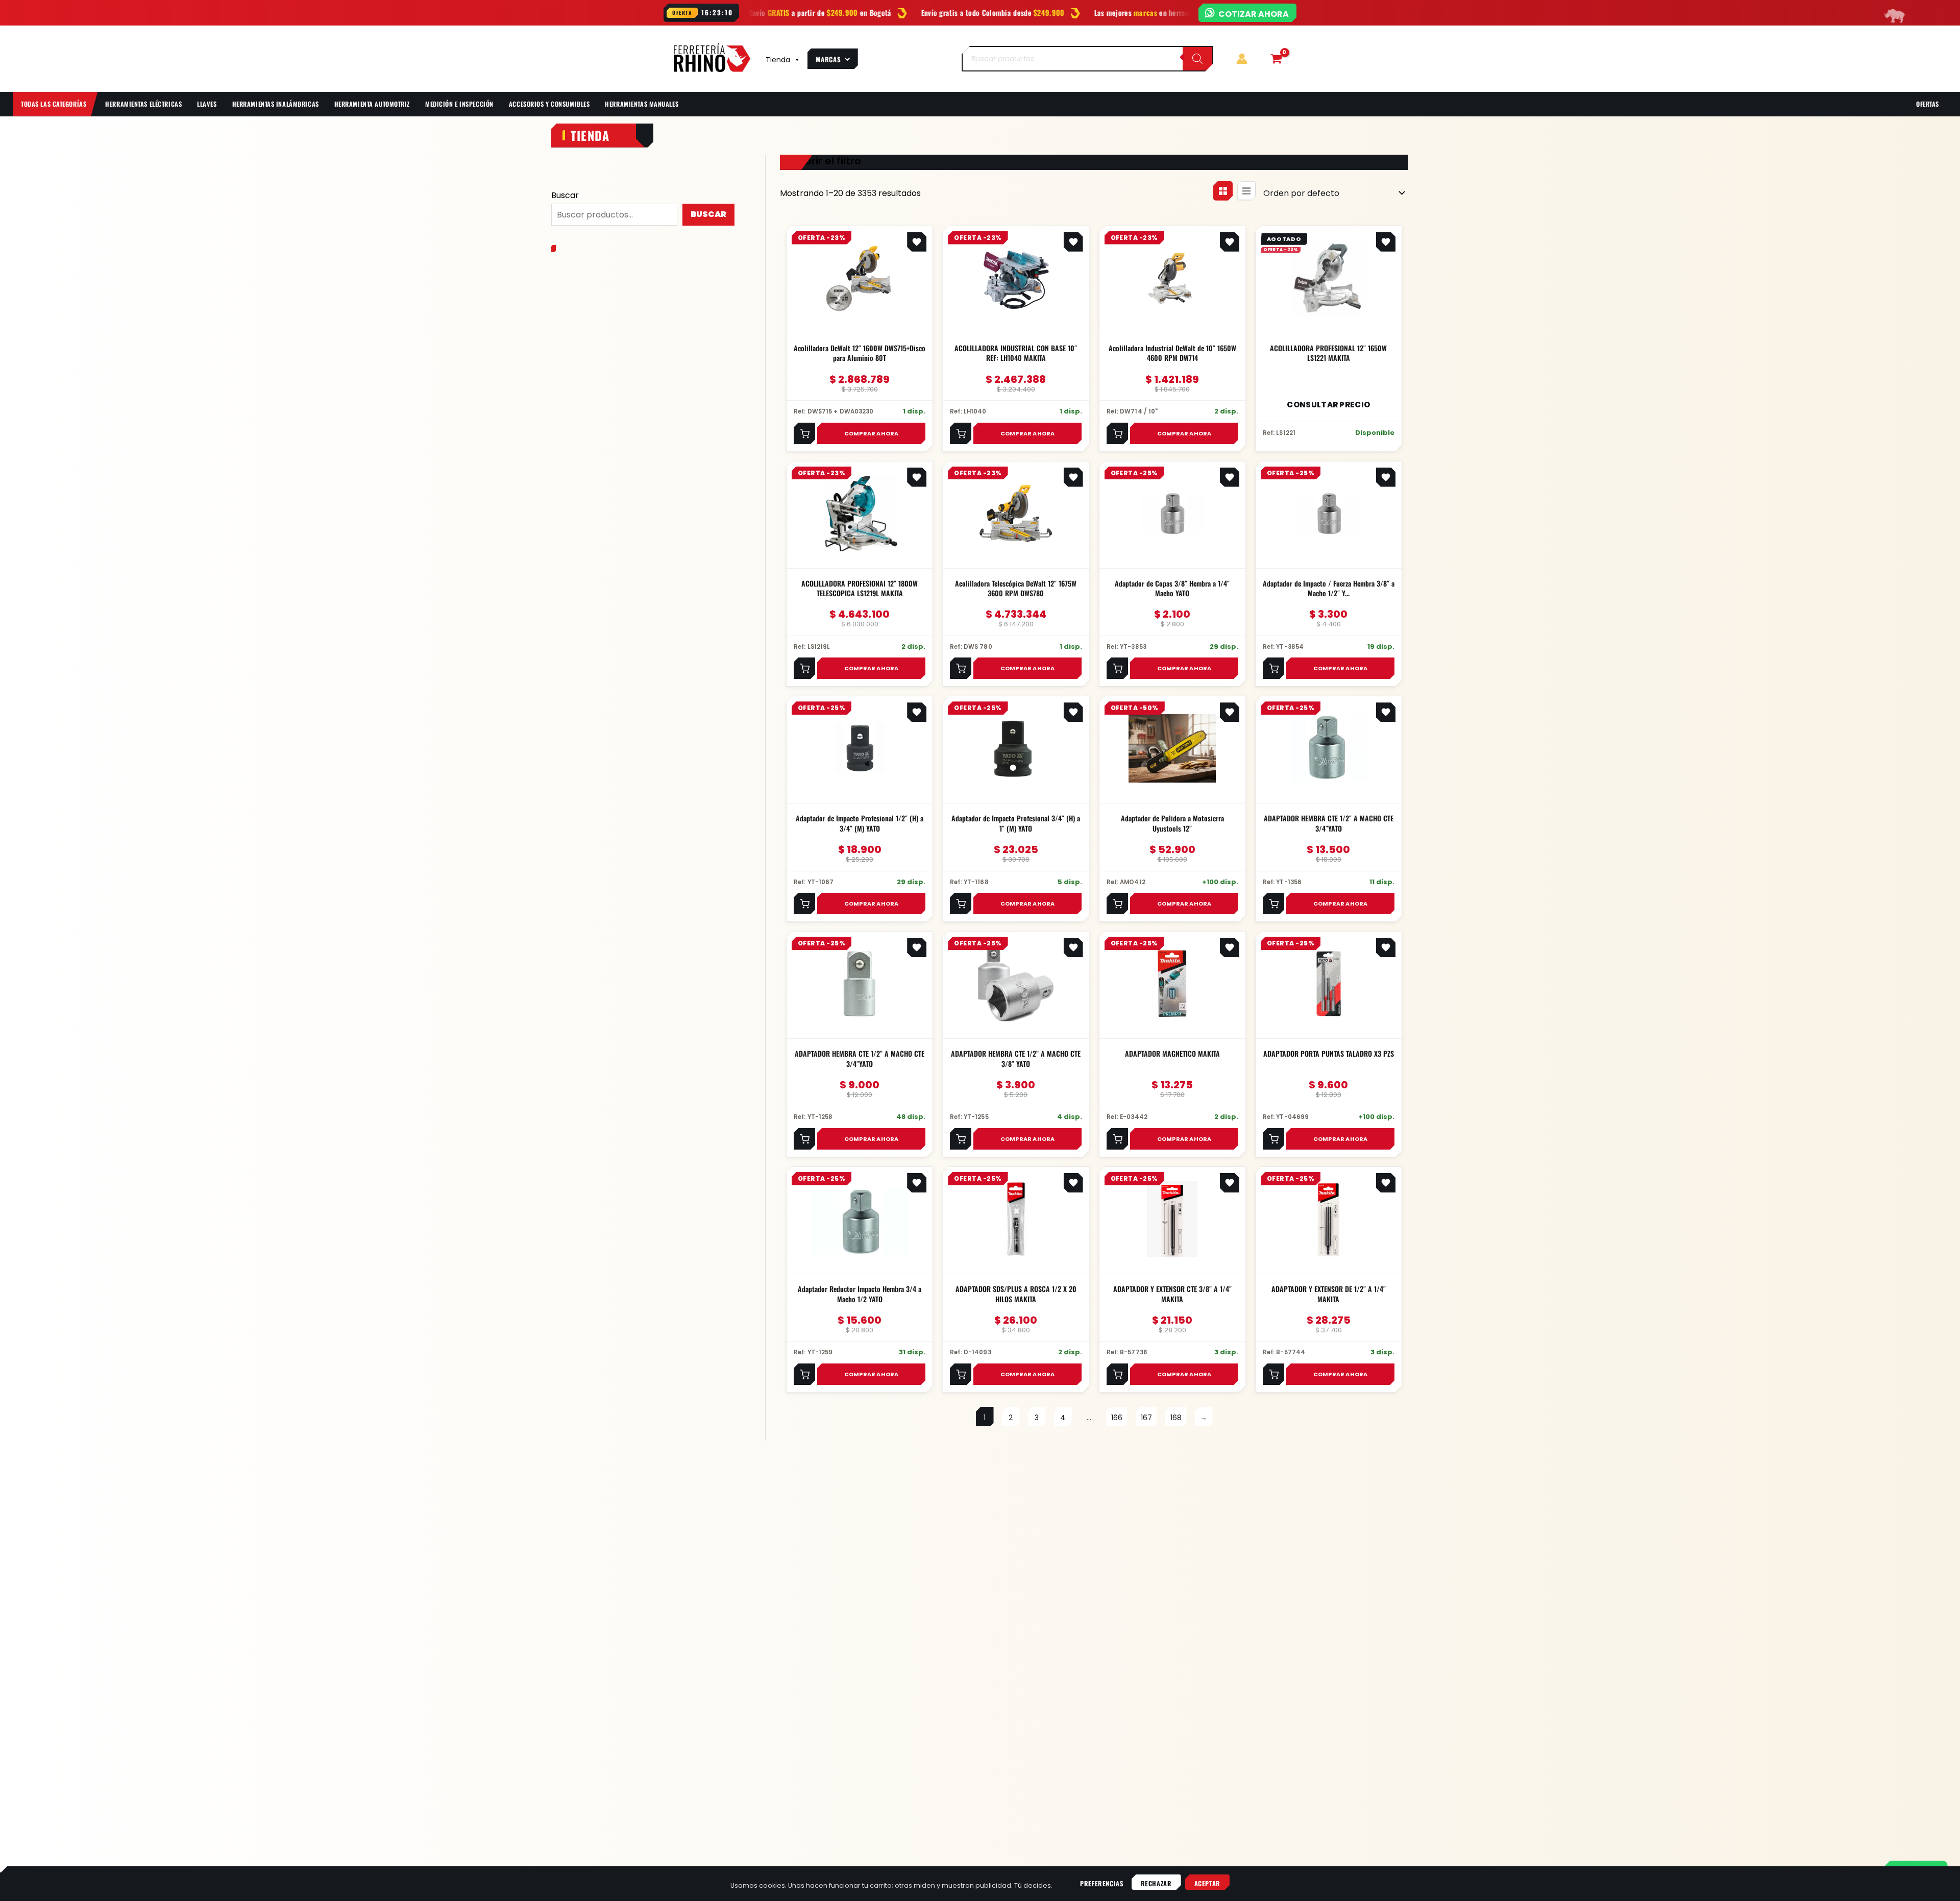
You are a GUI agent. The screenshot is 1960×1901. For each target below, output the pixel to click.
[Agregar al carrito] (804, 433)
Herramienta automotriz (372, 104)
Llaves (207, 104)
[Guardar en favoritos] (917, 242)
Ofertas (1928, 104)
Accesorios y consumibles (549, 104)
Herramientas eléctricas (143, 104)
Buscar (565, 195)
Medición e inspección (459, 104)
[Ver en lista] (1246, 191)
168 (1176, 1418)
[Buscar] (1197, 59)
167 (1146, 1418)
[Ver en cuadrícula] (1223, 191)
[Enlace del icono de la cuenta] (1242, 59)
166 (1117, 1418)
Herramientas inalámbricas (276, 104)
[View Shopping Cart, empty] (1276, 59)
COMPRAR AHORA (872, 433)
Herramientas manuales (642, 104)
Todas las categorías (54, 104)
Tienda (778, 60)
